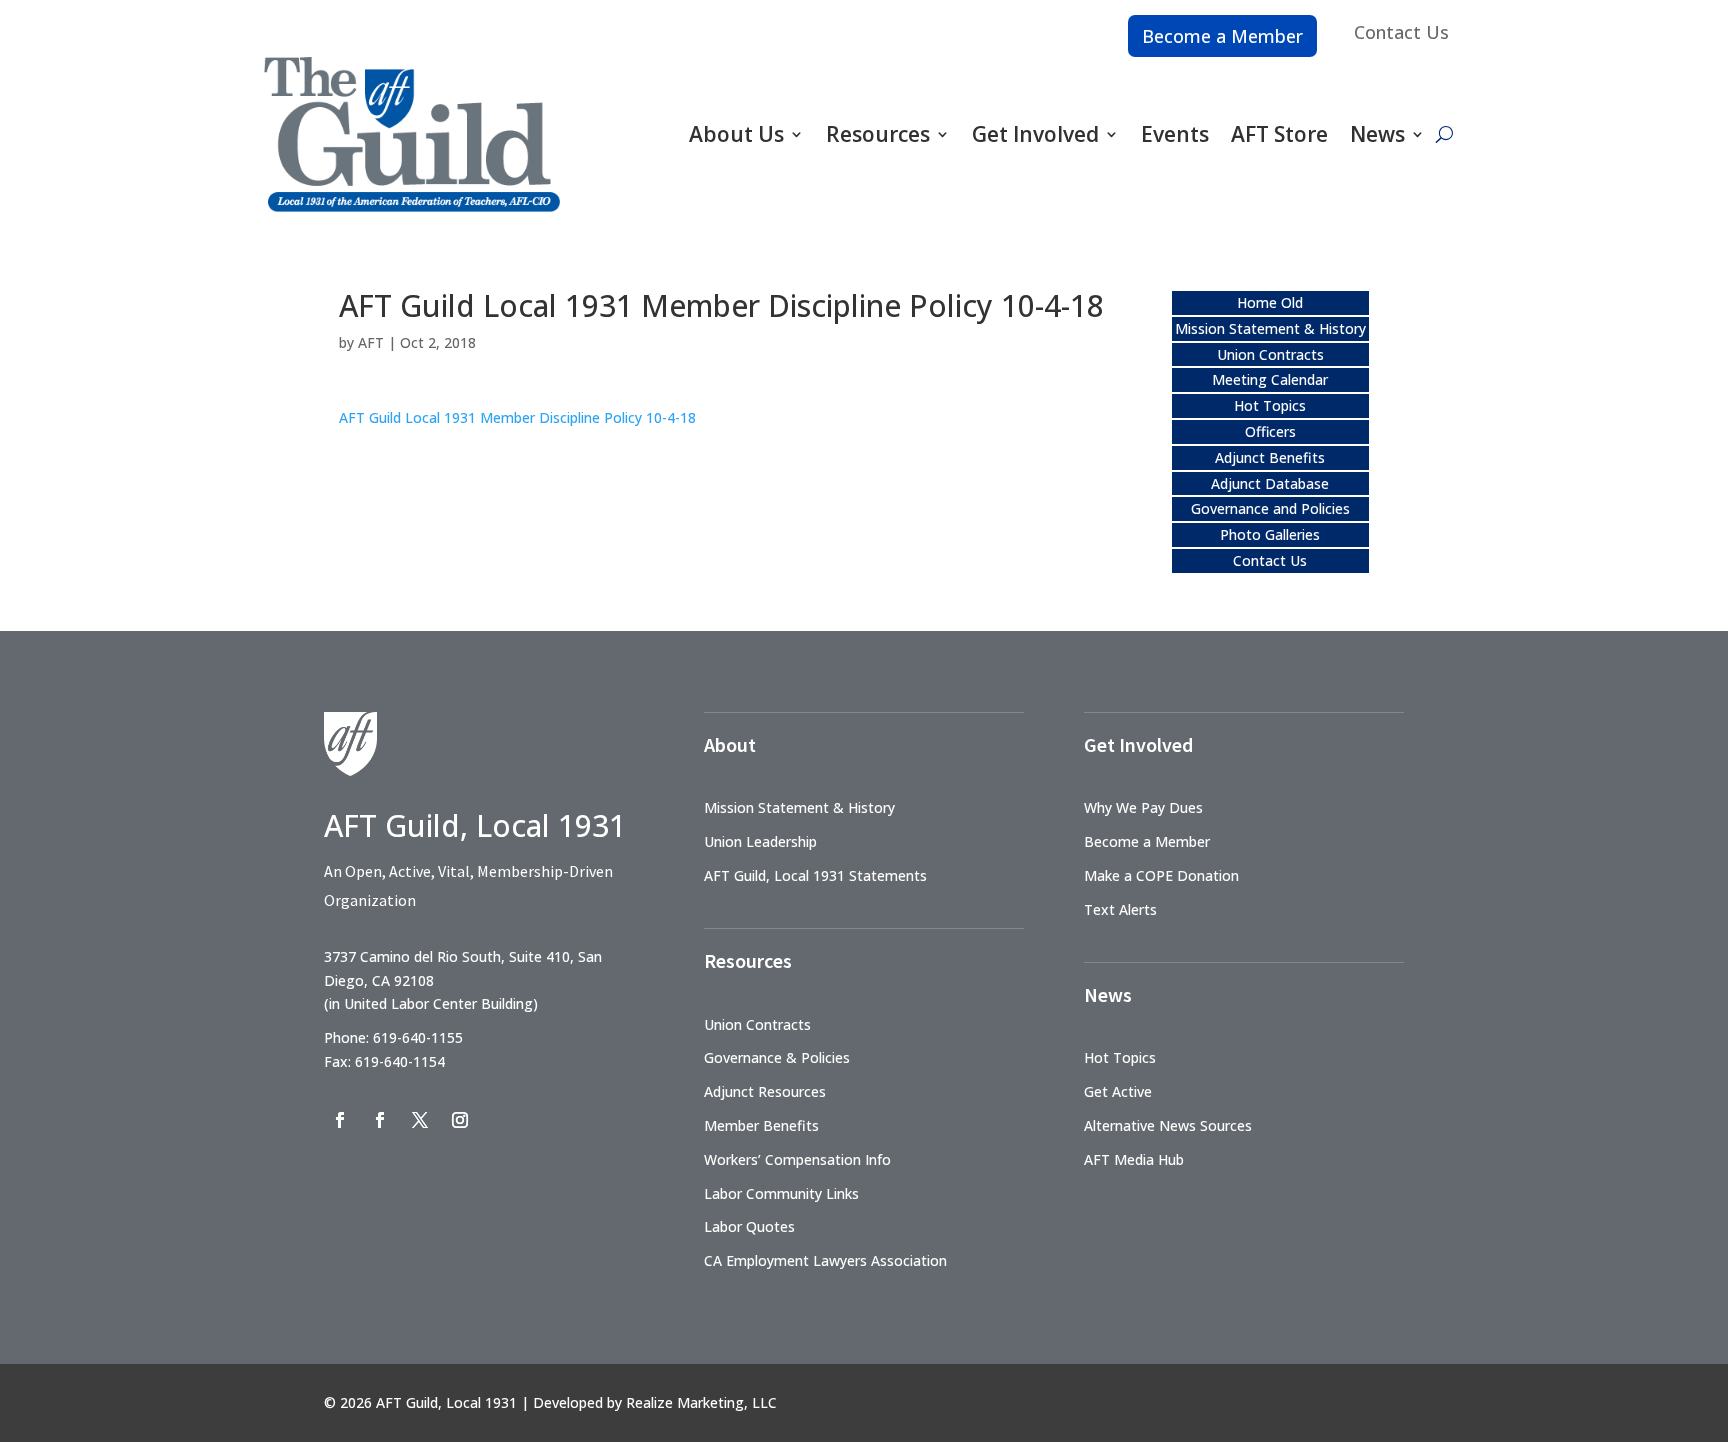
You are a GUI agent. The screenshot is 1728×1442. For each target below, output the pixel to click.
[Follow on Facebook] (340, 1120)
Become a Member (1222, 36)
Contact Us (1401, 32)
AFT (371, 342)
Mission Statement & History (1270, 328)
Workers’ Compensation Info (797, 1159)
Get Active (1118, 1091)
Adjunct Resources (765, 1091)
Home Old (1270, 302)
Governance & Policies (777, 1057)
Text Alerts (1120, 909)
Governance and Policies (1270, 508)
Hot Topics (1270, 405)
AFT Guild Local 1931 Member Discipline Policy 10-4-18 (517, 417)
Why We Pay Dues (1143, 807)
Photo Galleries (1270, 534)
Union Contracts (1270, 354)
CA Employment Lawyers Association (825, 1260)
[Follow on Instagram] (460, 1120)
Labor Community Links (781, 1193)
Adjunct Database (1270, 483)
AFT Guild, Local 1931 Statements (815, 875)
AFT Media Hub (1134, 1159)
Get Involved (1035, 134)
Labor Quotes (749, 1226)
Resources (878, 134)
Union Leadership (760, 841)
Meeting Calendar (1270, 379)
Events (1175, 134)
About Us (736, 134)
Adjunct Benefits (1270, 457)
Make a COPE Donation (1161, 875)
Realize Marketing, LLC (701, 1402)
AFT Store (1279, 134)
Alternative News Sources (1168, 1125)
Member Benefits (761, 1125)
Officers (1270, 431)
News (1377, 134)
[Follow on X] (420, 1120)
